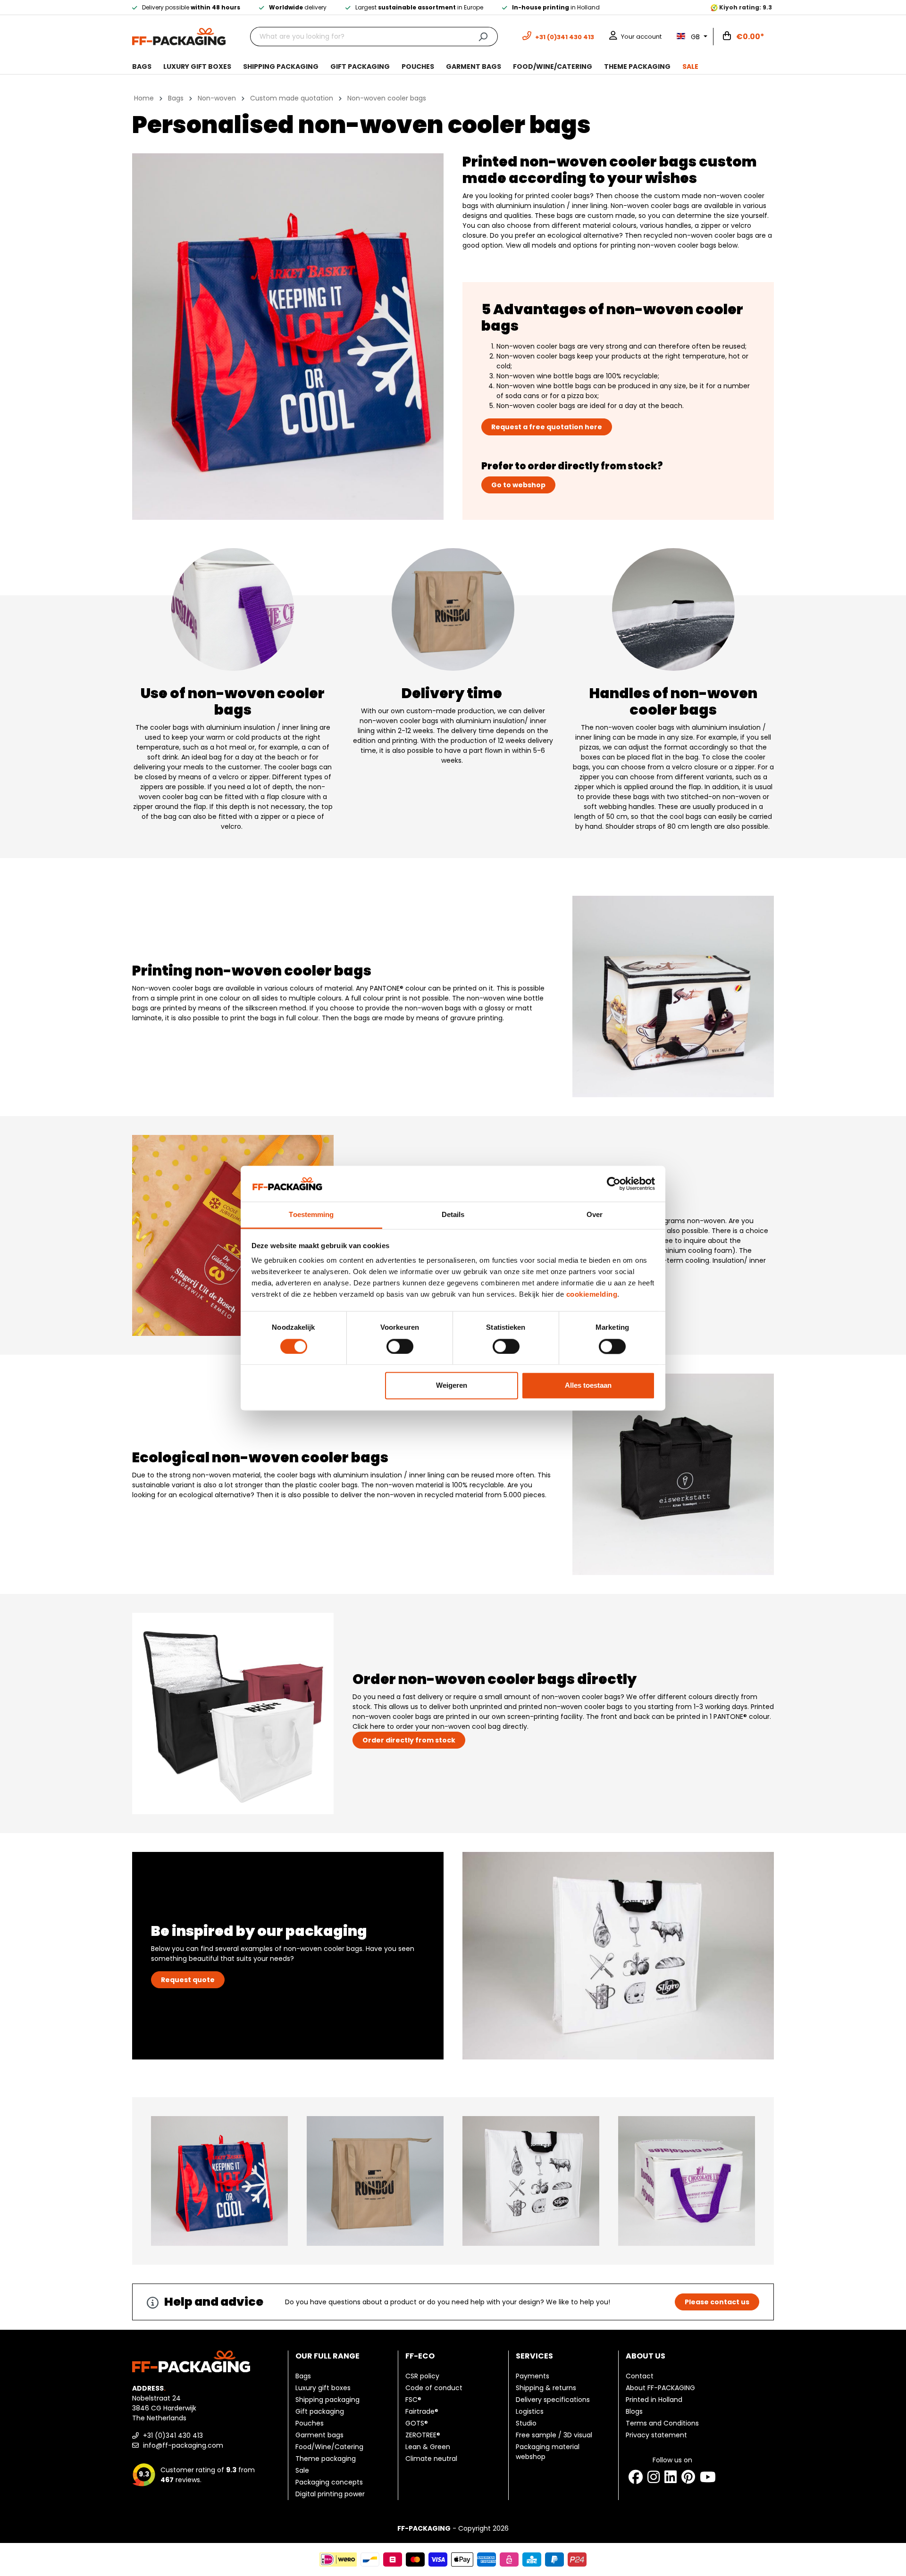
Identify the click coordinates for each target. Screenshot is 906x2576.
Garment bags (319, 2435)
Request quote (188, 1980)
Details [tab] (453, 1215)
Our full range (327, 2356)
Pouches (310, 2423)
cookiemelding (592, 1295)
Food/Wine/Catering (329, 2447)
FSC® (413, 2400)
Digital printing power (330, 2494)
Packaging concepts (329, 2482)
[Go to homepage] (179, 36)
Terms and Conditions (662, 2423)
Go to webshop (518, 485)
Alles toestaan (588, 1386)
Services (534, 2356)
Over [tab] (595, 1215)
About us (646, 2356)
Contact (640, 2376)
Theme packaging (326, 2459)
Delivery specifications (553, 2400)
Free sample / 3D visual (554, 2435)
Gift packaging (320, 2411)
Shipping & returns (546, 2388)
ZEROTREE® (423, 2435)
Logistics (530, 2411)
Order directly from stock (409, 1740)
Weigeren (452, 1386)
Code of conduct (434, 2388)
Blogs (634, 2411)
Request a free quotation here (547, 427)
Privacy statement (656, 2435)
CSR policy (422, 2376)
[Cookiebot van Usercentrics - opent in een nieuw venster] (614, 1184)
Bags (303, 2376)
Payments (533, 2376)
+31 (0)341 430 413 (172, 2435)
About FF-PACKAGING (660, 2388)
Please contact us (717, 2302)
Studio (526, 2423)
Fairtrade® (422, 2411)
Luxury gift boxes (323, 2388)
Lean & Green (428, 2447)
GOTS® (417, 2423)
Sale (302, 2470)
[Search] (483, 37)
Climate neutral (431, 2459)
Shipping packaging (327, 2400)
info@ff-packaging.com (182, 2445)
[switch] (400, 1346)
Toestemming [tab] (311, 1215)
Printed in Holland (654, 2400)
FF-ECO (420, 2356)
